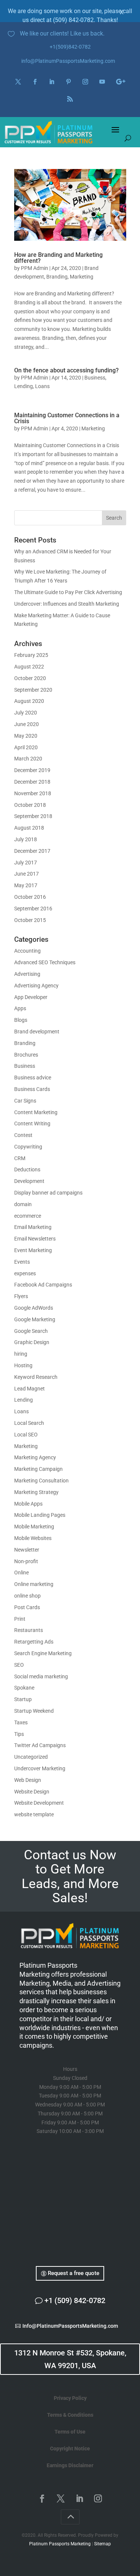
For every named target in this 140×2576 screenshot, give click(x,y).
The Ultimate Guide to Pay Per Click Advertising (68, 592)
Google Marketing (35, 1319)
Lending (24, 386)
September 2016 (33, 909)
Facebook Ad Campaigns (43, 1285)
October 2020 (30, 678)
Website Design (32, 1792)
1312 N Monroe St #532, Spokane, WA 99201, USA (70, 2359)
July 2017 (26, 863)
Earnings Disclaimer (70, 2465)
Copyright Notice (70, 2449)
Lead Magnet (29, 1389)
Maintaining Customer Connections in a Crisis (67, 418)
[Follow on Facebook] (35, 82)
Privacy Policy (70, 2398)
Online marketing (34, 1584)
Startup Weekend (34, 1711)
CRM (20, 1158)
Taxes (21, 1722)
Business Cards (32, 1089)
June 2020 (27, 724)
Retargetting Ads (34, 1642)
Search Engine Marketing (43, 1653)
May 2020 (26, 736)
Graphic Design (32, 1342)
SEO (19, 1665)
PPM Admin (35, 268)
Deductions (27, 1169)
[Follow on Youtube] (102, 82)
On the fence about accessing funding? (66, 370)
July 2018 (26, 839)
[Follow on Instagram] (85, 82)
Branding (57, 277)
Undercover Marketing (40, 1768)
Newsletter (27, 1550)
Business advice (33, 1078)
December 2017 (32, 851)
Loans (42, 386)
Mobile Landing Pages (40, 1515)
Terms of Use (70, 2432)
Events (22, 1262)
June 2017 (27, 874)
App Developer (31, 997)
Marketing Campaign (38, 1469)
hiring (21, 1354)
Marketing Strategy (36, 1492)
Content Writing (32, 1123)
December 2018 (32, 782)
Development (29, 1181)
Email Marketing (33, 1227)
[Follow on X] (18, 82)
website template (34, 1814)
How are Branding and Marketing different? (58, 258)
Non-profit (26, 1561)
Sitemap (102, 2544)
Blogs (21, 1020)
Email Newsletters (35, 1239)
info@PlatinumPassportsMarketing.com (68, 61)
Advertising (27, 974)
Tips (19, 1734)
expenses (25, 1273)
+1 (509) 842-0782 (75, 2300)
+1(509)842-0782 (70, 47)
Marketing (82, 277)
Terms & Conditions (70, 2415)
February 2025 (31, 655)
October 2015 (30, 920)
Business (95, 378)
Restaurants (29, 1630)
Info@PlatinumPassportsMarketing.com (70, 2326)
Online (21, 1573)
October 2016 (30, 897)
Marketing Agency (35, 1457)
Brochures (26, 1055)
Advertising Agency (36, 986)
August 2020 (29, 701)
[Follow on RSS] (70, 99)
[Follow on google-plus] (121, 82)
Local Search (29, 1423)
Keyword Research (36, 1377)
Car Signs (25, 1101)
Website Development (39, 1803)
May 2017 (26, 885)
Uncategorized (31, 1757)
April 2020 (26, 747)
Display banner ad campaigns (48, 1193)
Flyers (21, 1296)
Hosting (23, 1365)
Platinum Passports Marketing (60, 2544)
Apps (20, 1008)
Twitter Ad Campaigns (40, 1745)
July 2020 (26, 713)
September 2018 (33, 816)
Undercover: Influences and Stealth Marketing (67, 604)
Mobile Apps (28, 1504)
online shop (27, 1596)
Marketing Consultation (41, 1481)
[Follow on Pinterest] (69, 82)
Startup (23, 1699)
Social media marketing (41, 1676)
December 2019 (32, 770)
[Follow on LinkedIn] (52, 82)
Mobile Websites (33, 1538)
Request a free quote (74, 2273)
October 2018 (30, 805)
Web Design (28, 1780)
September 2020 (33, 690)
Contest (23, 1135)
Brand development (37, 1032)
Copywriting (28, 1147)
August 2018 (29, 828)
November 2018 (33, 793)
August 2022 (29, 667)
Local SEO (26, 1435)
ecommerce (28, 1216)
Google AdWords (34, 1308)
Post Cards (27, 1607)
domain (23, 1204)
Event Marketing (33, 1250)
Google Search (31, 1331)
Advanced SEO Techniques (45, 962)
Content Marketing (36, 1112)
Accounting (27, 951)
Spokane (24, 1688)
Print (20, 1619)
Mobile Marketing (34, 1527)
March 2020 (28, 759)
